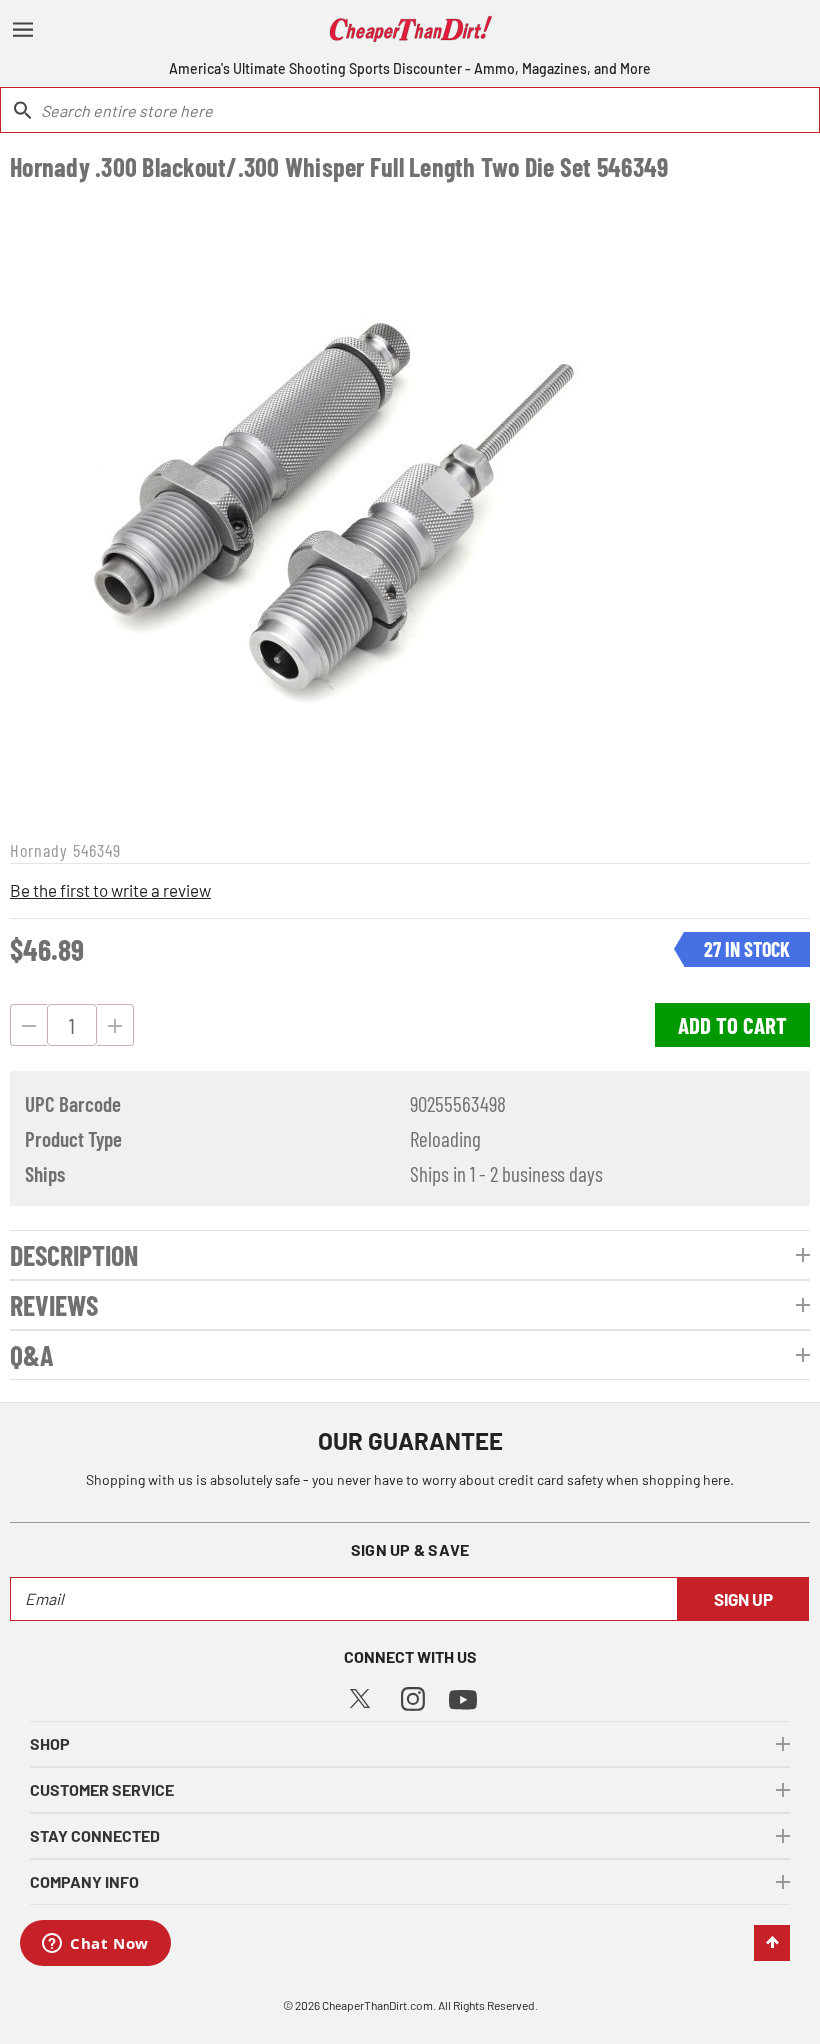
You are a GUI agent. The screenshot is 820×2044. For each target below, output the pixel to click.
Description (74, 1255)
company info (84, 1881)
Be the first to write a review (110, 890)
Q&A (32, 1355)
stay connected (95, 1835)
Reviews (54, 1305)
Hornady (39, 850)
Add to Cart (732, 1025)
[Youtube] (463, 1697)
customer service (102, 1789)
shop (50, 1743)
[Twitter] (360, 1695)
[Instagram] (413, 1696)
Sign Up (743, 1599)
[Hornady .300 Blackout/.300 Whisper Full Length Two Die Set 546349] (333, 508)
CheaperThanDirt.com (377, 2005)
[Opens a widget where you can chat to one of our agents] (95, 1945)
